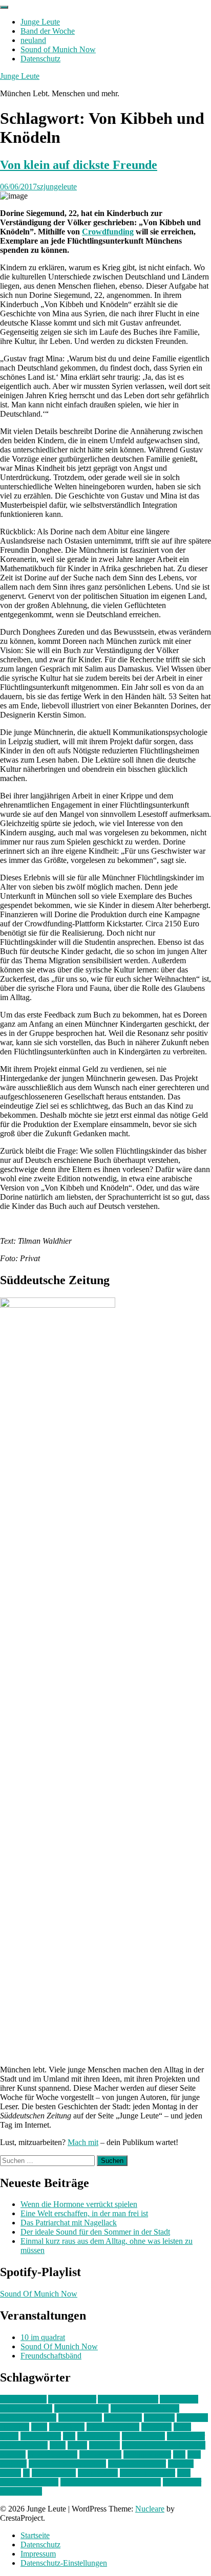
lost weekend (99, 2436)
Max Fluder (186, 2436)
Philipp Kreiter (147, 2454)
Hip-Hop (15, 2427)
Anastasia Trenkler (128, 2399)
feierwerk (159, 2418)
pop (179, 2454)
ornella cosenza (52, 2454)
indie (39, 2427)
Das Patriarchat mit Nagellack (69, 2223)
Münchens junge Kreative (164, 2445)
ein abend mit (80, 2418)
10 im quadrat (43, 2337)
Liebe (9, 2436)
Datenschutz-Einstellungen (64, 2563)
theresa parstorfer (147, 2473)
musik (77, 2445)
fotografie (192, 2418)
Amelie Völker (72, 2399)
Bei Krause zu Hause (145, 2408)
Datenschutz (40, 59)
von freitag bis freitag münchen (111, 2482)
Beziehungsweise (28, 2418)
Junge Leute (40, 22)
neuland (33, 40)
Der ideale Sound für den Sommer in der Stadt (95, 2232)
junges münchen (113, 2427)
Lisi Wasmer (41, 2436)
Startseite (35, 2535)
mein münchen (24, 2445)
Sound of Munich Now (58, 49)
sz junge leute (54, 2473)
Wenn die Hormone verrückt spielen (79, 2204)
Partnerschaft (100, 2454)
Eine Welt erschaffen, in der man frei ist (84, 2213)
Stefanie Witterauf (137, 2464)
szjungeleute (57, 187)
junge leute (67, 2427)
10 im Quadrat (23, 2399)
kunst (182, 2427)
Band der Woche (48, 31)
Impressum (38, 2554)
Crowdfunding (108, 232)
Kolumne (156, 2427)
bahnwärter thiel (26, 2408)
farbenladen (123, 2418)
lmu (69, 2436)
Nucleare (150, 2509)
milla (58, 2445)
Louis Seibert (143, 2436)
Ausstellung (179, 2399)
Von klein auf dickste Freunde (79, 165)
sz (26, 2473)
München (104, 2445)
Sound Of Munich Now (39, 2294)
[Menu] (4, 7)
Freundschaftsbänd (51, 2356)
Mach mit (83, 2142)
